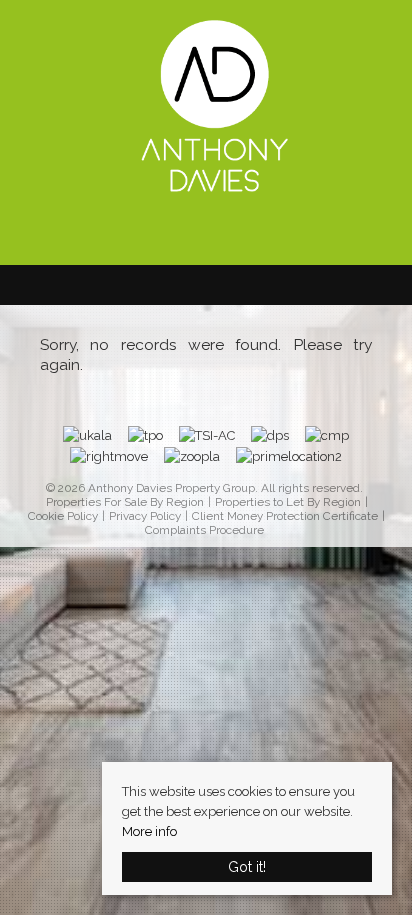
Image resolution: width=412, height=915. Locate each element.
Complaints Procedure (204, 530)
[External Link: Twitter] (216, 235)
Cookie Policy (63, 516)
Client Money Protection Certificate (285, 516)
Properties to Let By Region (288, 502)
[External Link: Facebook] (206, 235)
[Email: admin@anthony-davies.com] (196, 233)
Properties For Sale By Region (125, 502)
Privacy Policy (145, 516)
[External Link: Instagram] (226, 235)
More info (149, 831)
